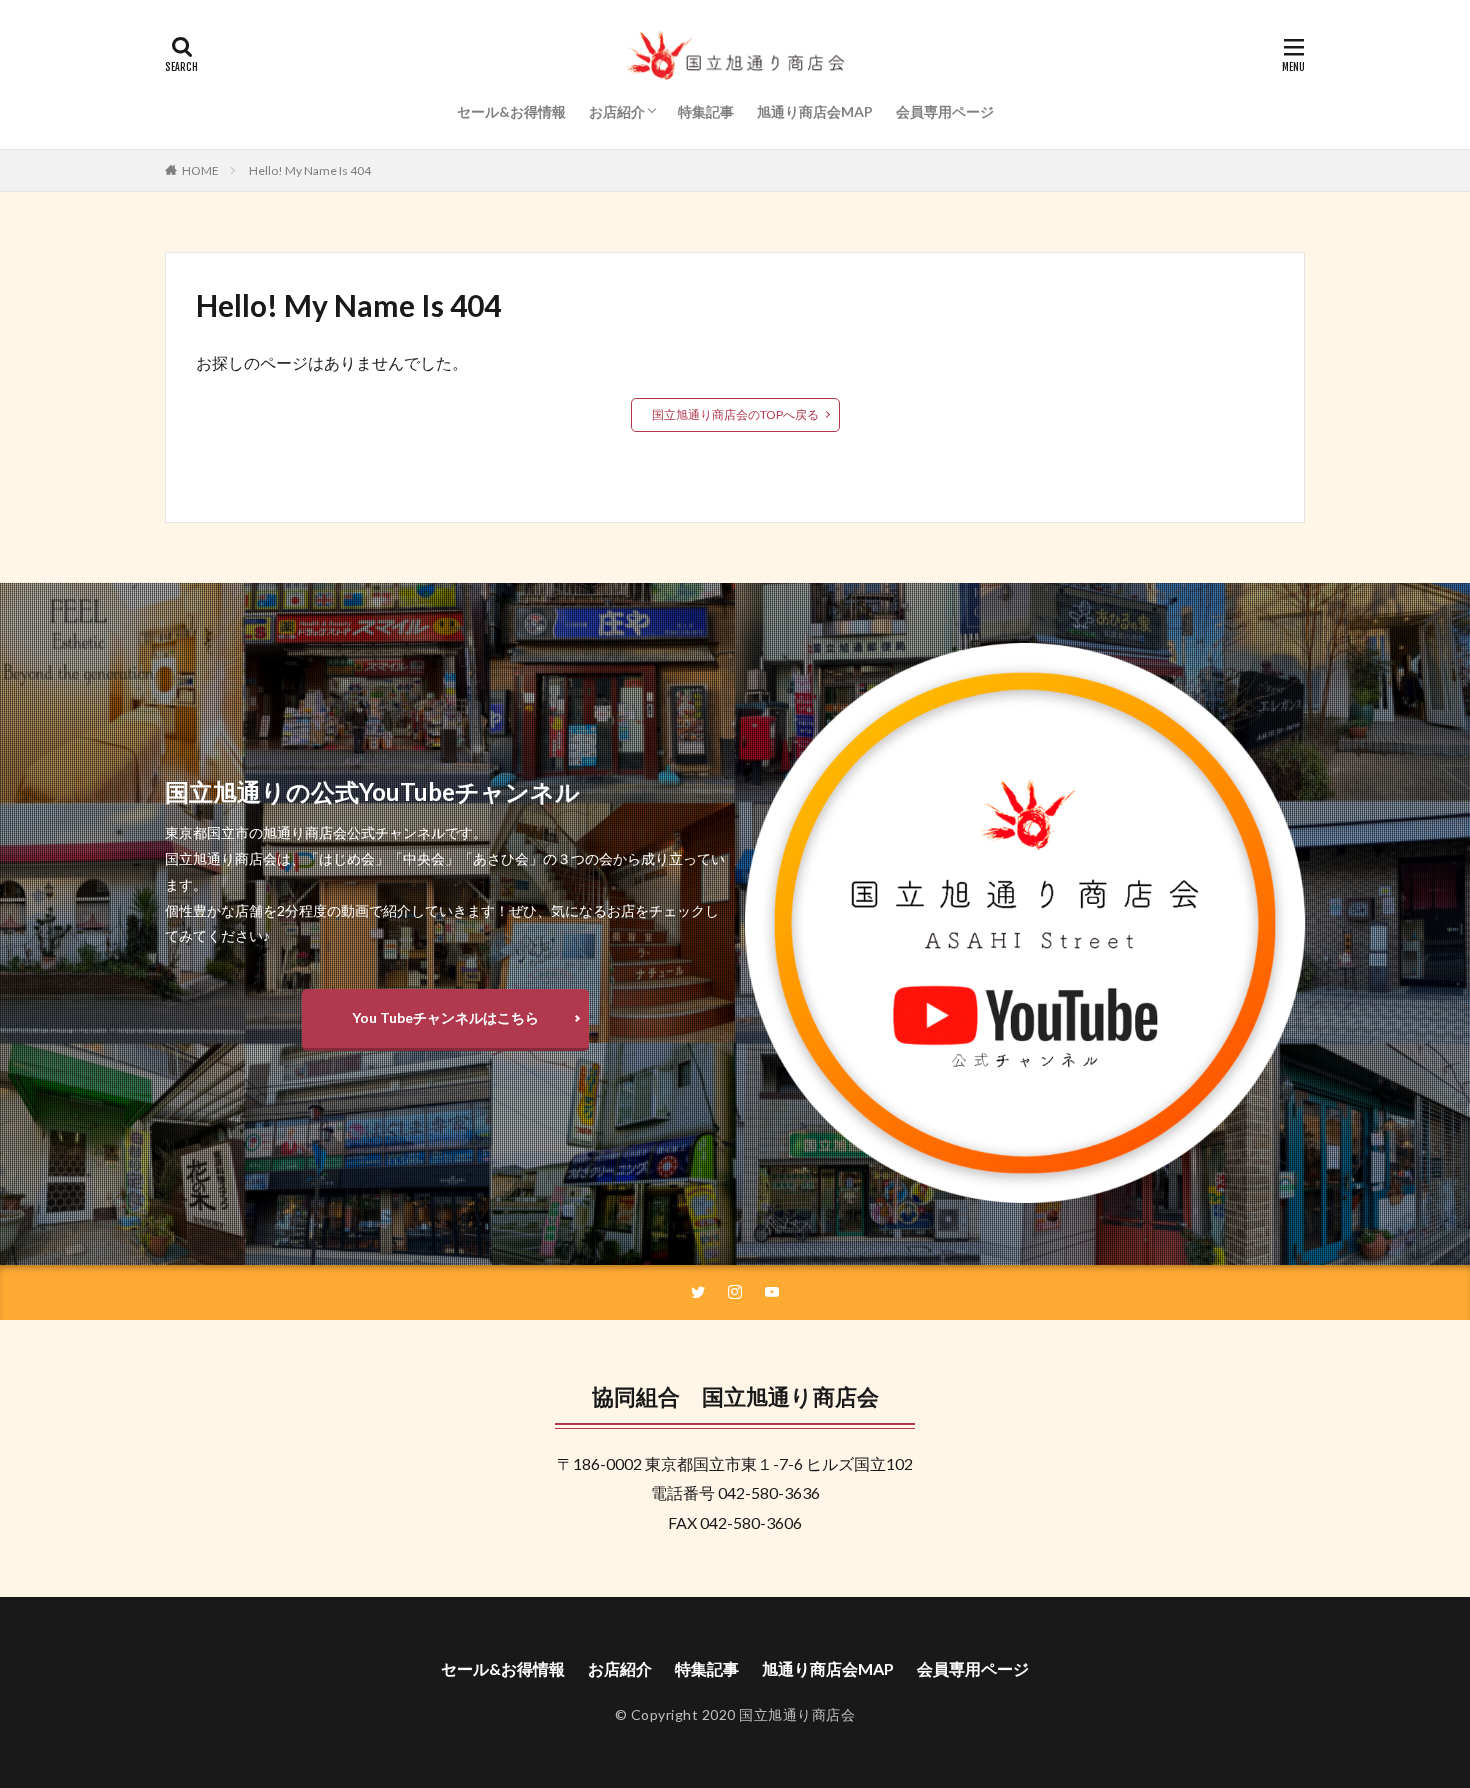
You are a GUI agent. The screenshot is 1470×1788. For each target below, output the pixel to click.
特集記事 (706, 111)
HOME (200, 170)
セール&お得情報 (511, 111)
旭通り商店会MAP (815, 111)
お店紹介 (617, 111)
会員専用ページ (945, 111)
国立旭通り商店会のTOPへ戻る (735, 414)
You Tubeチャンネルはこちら (445, 1017)
